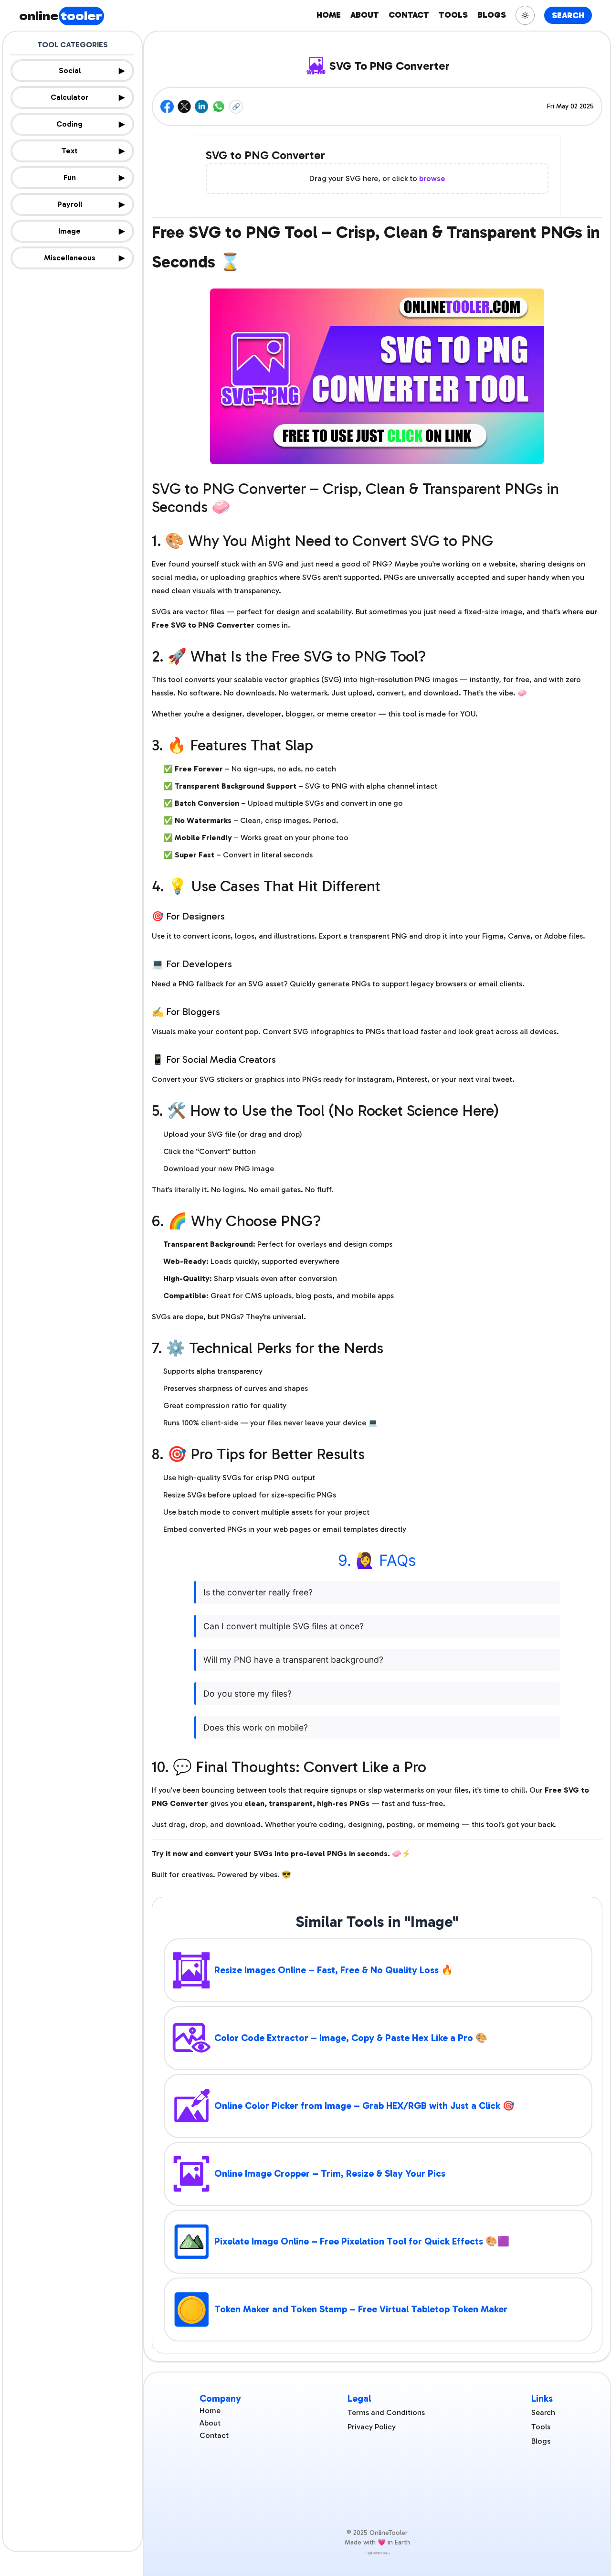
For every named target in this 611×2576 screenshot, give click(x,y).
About (210, 2423)
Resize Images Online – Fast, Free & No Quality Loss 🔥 (334, 1970)
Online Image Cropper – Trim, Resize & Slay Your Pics (330, 2173)
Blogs (541, 2441)
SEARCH (568, 15)
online (61, 15)
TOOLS (453, 15)
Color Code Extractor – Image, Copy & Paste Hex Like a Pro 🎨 (351, 2038)
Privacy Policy (372, 2427)
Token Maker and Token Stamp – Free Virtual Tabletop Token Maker (361, 2309)
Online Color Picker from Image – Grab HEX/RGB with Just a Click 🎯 (364, 2106)
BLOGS (492, 15)
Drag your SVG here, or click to (377, 178)
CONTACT (409, 15)
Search (543, 2412)
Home (210, 2410)
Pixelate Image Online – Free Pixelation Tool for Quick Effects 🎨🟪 (362, 2241)
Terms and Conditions (386, 2412)
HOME (329, 15)
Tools (541, 2427)
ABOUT (365, 15)
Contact (214, 2435)
